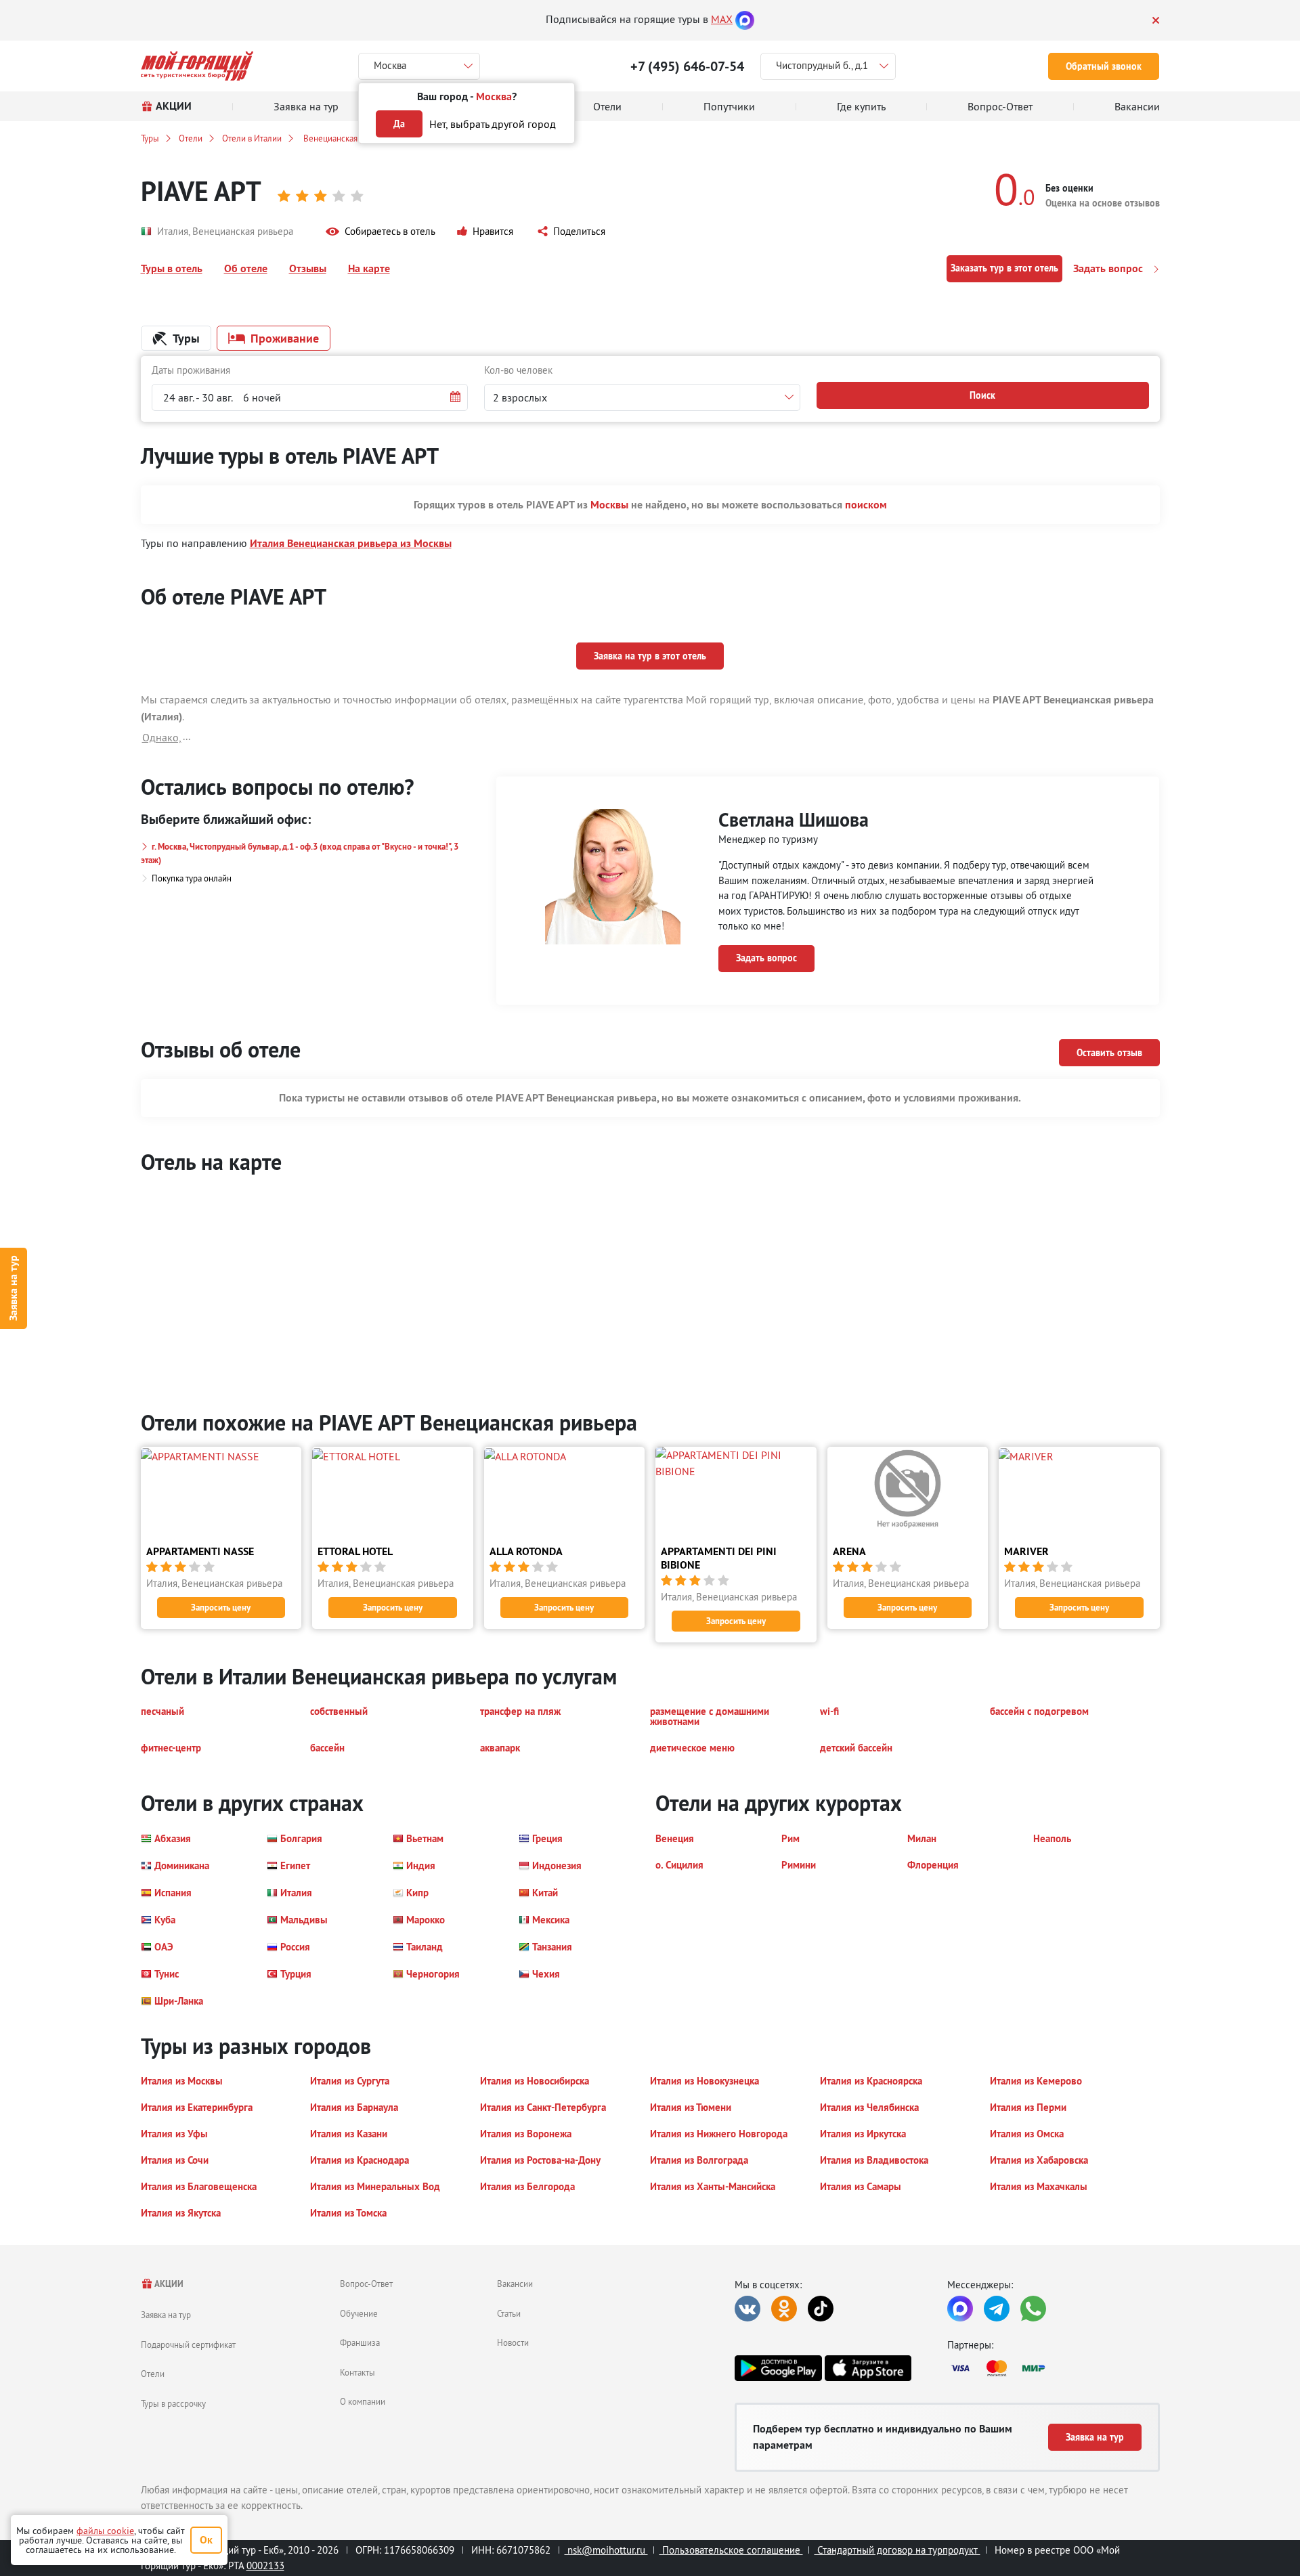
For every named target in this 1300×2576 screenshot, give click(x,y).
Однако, (162, 737)
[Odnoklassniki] (784, 2309)
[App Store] (868, 2368)
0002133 (265, 2566)
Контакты (357, 2372)
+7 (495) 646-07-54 (687, 66)
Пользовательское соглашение (731, 2550)
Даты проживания (191, 370)
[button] (381, 232)
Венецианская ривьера (346, 138)
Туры (150, 138)
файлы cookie (105, 2531)
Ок (206, 2540)
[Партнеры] (1054, 2368)
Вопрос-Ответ (366, 2284)
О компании (363, 2401)
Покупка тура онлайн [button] (192, 878)
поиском (866, 505)
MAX (722, 19)
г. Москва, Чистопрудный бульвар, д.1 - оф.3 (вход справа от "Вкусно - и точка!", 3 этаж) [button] (300, 853)
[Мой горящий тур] (197, 66)
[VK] (747, 2309)
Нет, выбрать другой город (493, 124)
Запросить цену (221, 1608)
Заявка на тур (13, 1288)
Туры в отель (172, 268)
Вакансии (515, 2284)
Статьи (509, 2313)
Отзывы (308, 268)
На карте (369, 268)
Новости (513, 2342)
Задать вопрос (1109, 268)
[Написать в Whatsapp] (1033, 2309)
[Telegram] (997, 2309)
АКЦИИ (168, 2284)
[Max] (745, 19)
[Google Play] (778, 2368)
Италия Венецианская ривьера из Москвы (351, 543)
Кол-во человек (518, 370)
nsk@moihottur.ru (606, 2550)
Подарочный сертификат (188, 2344)
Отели (191, 138)
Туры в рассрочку (173, 2403)
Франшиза (360, 2342)
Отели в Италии (252, 138)
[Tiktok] (821, 2309)
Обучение (359, 2313)
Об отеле (246, 268)
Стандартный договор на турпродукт (897, 2550)
